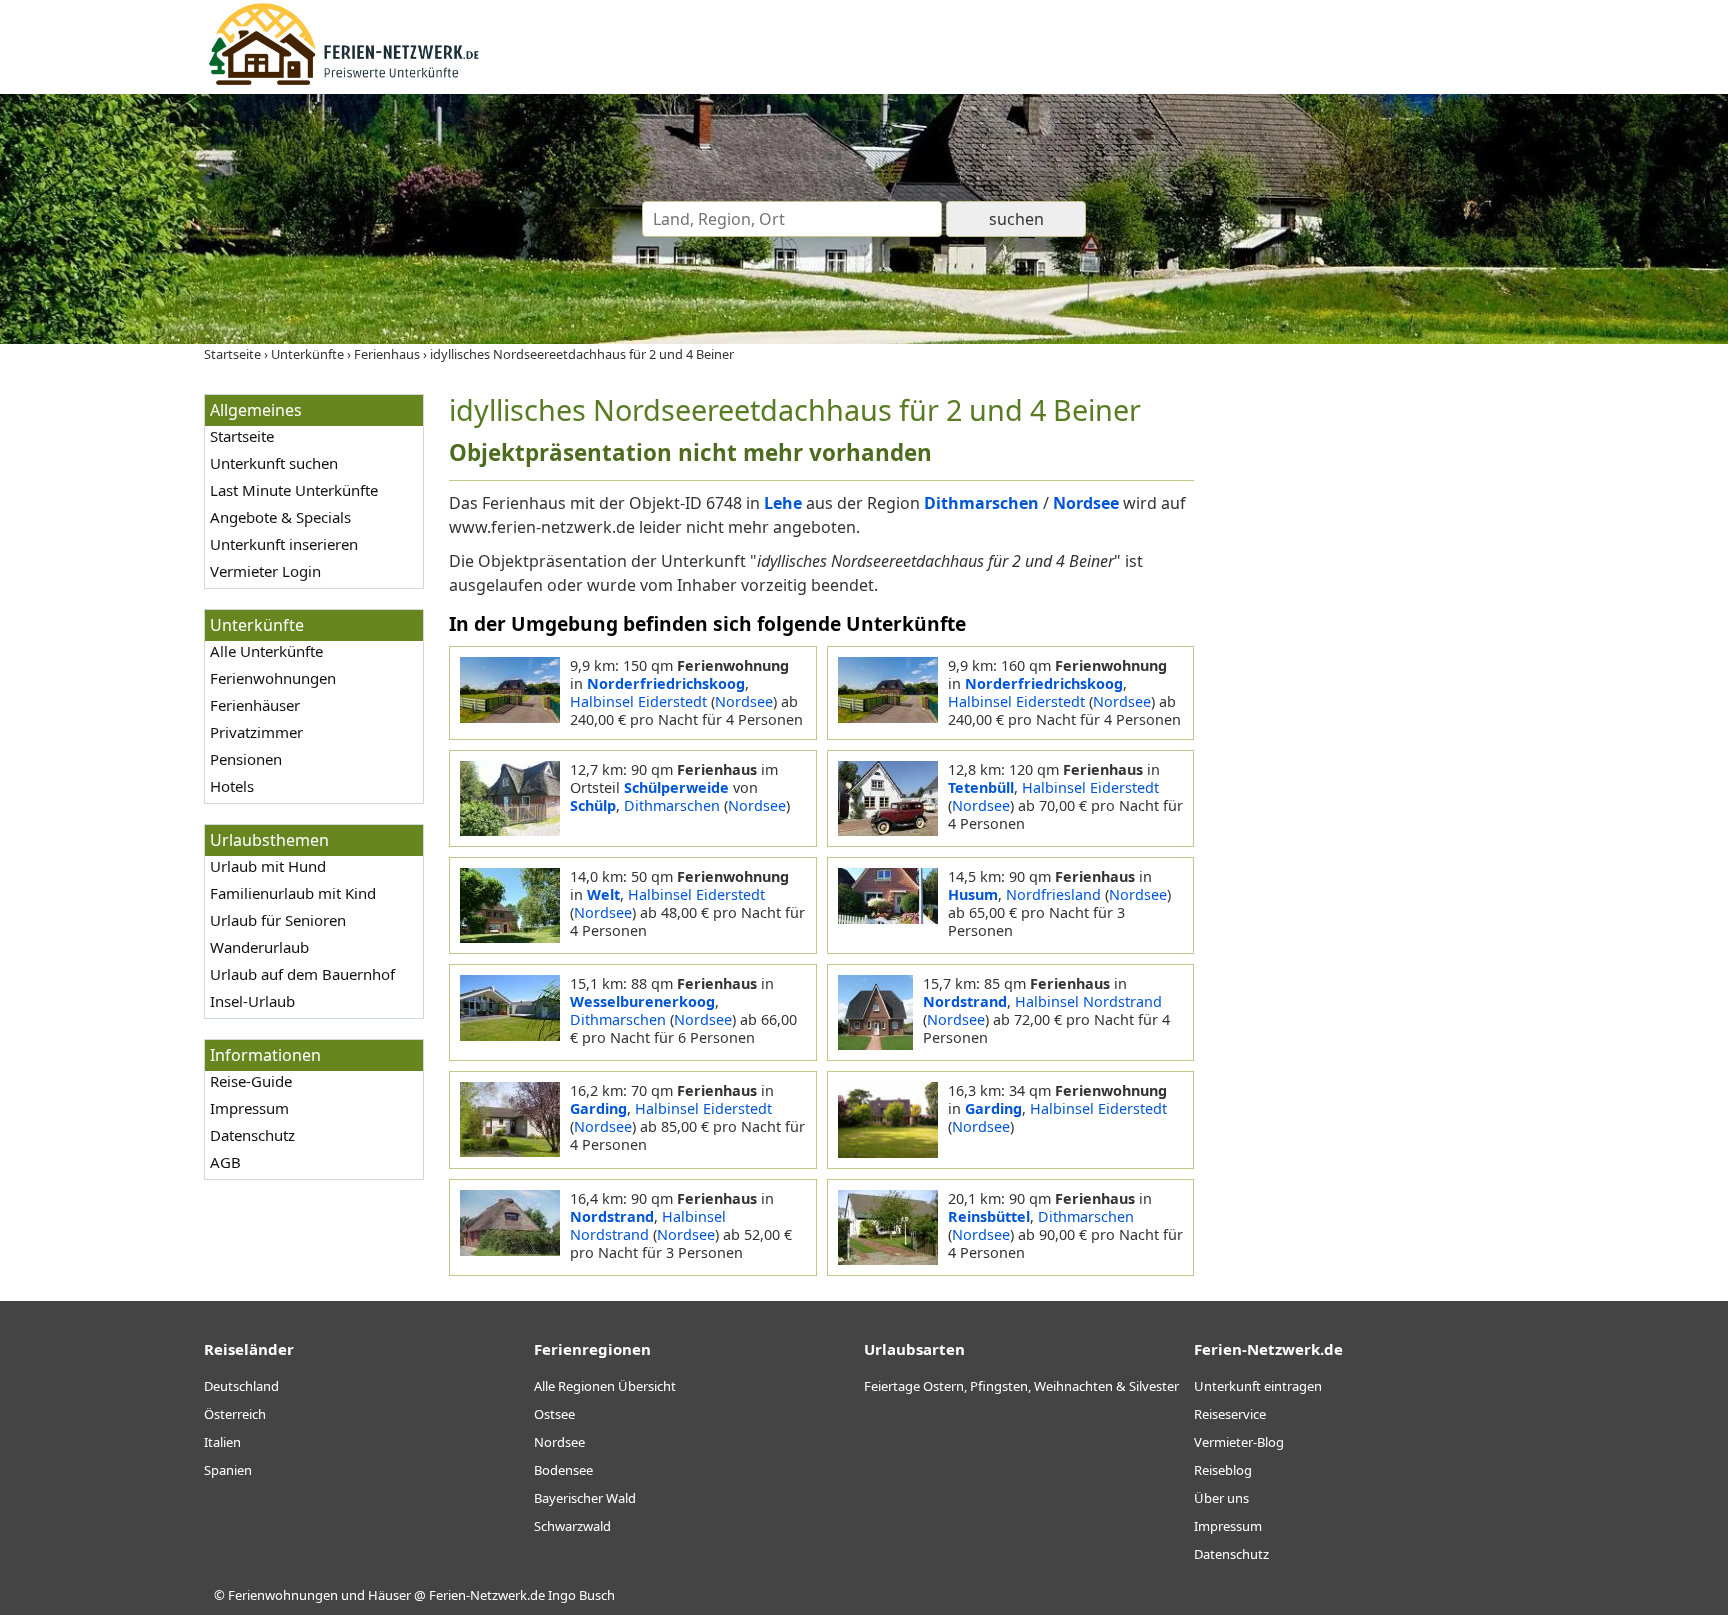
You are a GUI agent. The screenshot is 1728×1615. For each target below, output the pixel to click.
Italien (222, 1442)
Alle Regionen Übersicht (605, 1386)
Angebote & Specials (280, 517)
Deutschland (241, 1386)
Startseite (242, 436)
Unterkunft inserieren (284, 544)
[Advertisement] (1372, 694)
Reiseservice (1230, 1414)
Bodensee (563, 1470)
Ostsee (554, 1414)
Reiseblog (1223, 1470)
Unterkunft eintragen (1258, 1386)
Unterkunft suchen (274, 463)
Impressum (249, 1108)
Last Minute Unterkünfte (294, 490)
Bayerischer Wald (585, 1498)
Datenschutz (252, 1135)
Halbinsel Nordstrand (1088, 1001)
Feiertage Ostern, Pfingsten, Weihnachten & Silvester (1021, 1386)
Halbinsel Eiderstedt (638, 701)
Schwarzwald (572, 1526)
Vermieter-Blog (1239, 1442)
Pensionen (246, 759)
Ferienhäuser (255, 705)
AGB (225, 1162)
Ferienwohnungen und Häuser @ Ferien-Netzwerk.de (386, 1595)
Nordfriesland (1053, 894)
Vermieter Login (265, 571)
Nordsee (744, 701)
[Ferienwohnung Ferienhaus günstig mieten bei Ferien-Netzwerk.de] (344, 82)
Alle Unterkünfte (266, 651)
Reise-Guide (251, 1081)
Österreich (235, 1414)
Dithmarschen (672, 805)
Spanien (228, 1470)
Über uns (1221, 1498)
